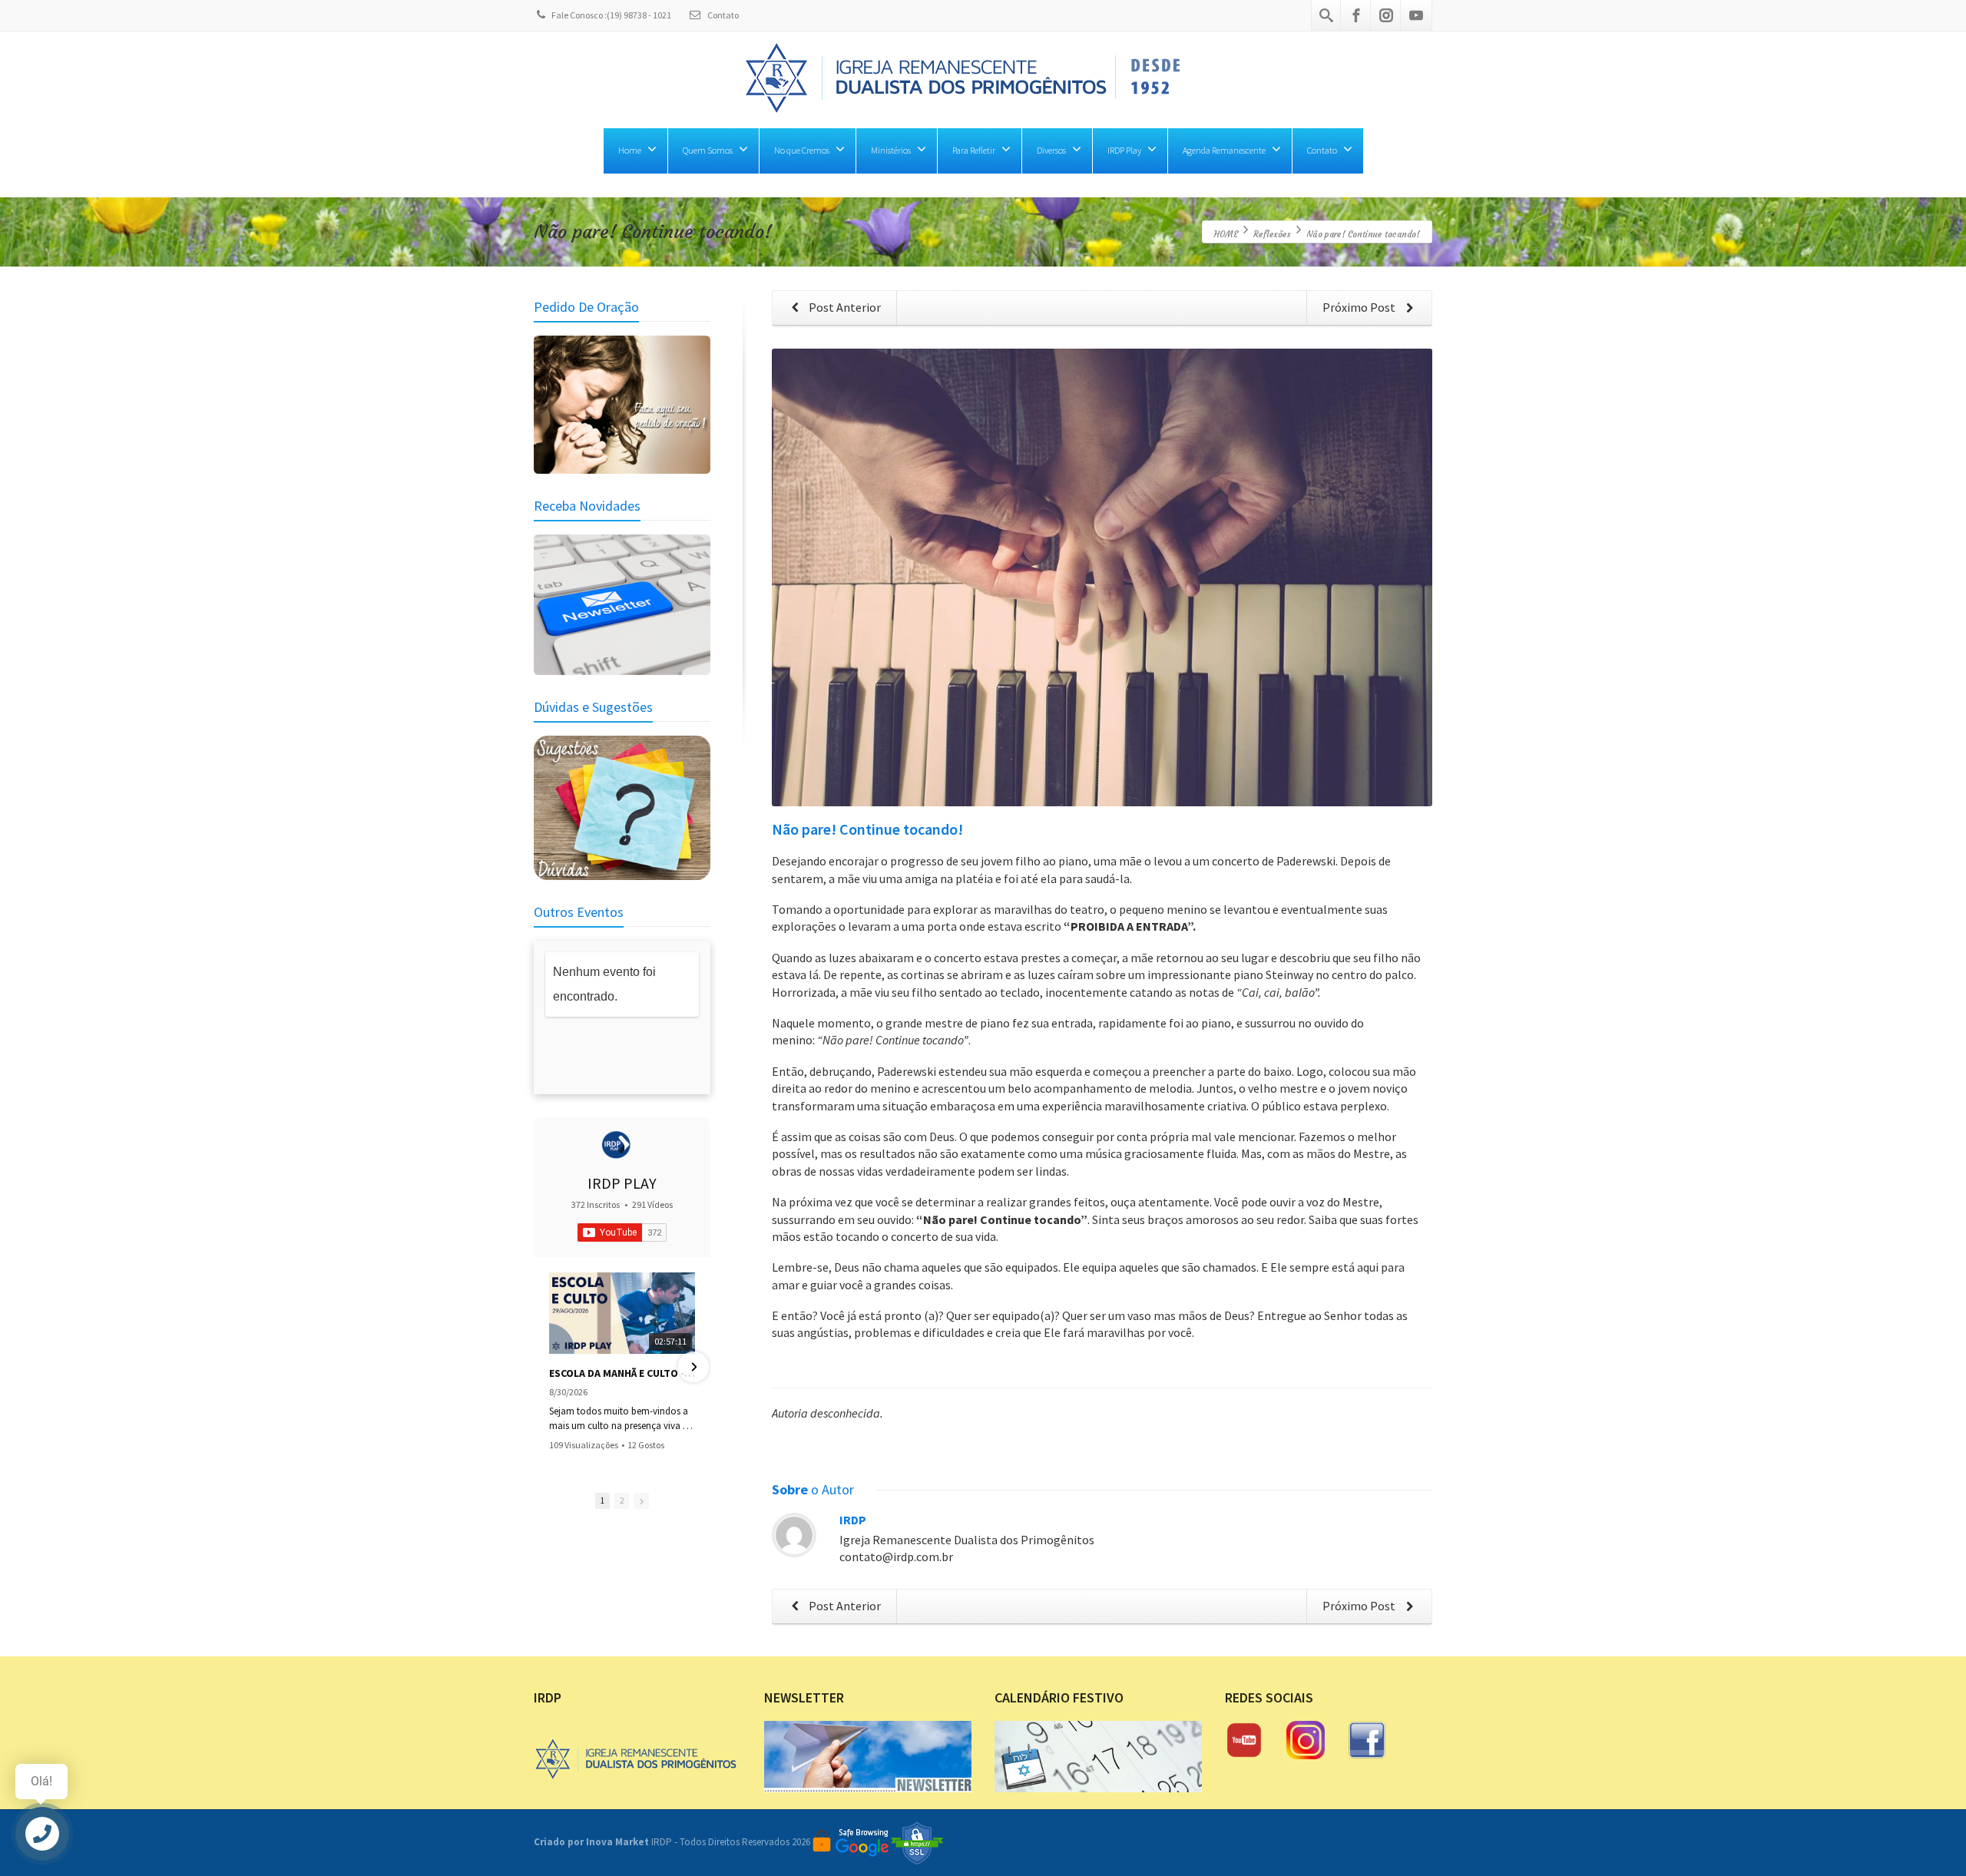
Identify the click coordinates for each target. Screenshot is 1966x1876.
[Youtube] (1416, 15)
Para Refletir (974, 150)
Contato (722, 15)
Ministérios (891, 150)
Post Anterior (844, 307)
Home (630, 150)
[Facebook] (1356, 15)
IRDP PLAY (622, 1183)
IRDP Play (1124, 150)
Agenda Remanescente (1224, 150)
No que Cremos (802, 150)
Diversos (1051, 150)
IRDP (853, 1520)
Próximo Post (1360, 307)
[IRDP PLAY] (616, 1145)
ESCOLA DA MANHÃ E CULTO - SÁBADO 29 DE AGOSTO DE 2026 (622, 1373)
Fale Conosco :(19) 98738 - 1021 (611, 15)
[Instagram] (1386, 15)
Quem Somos (708, 150)
